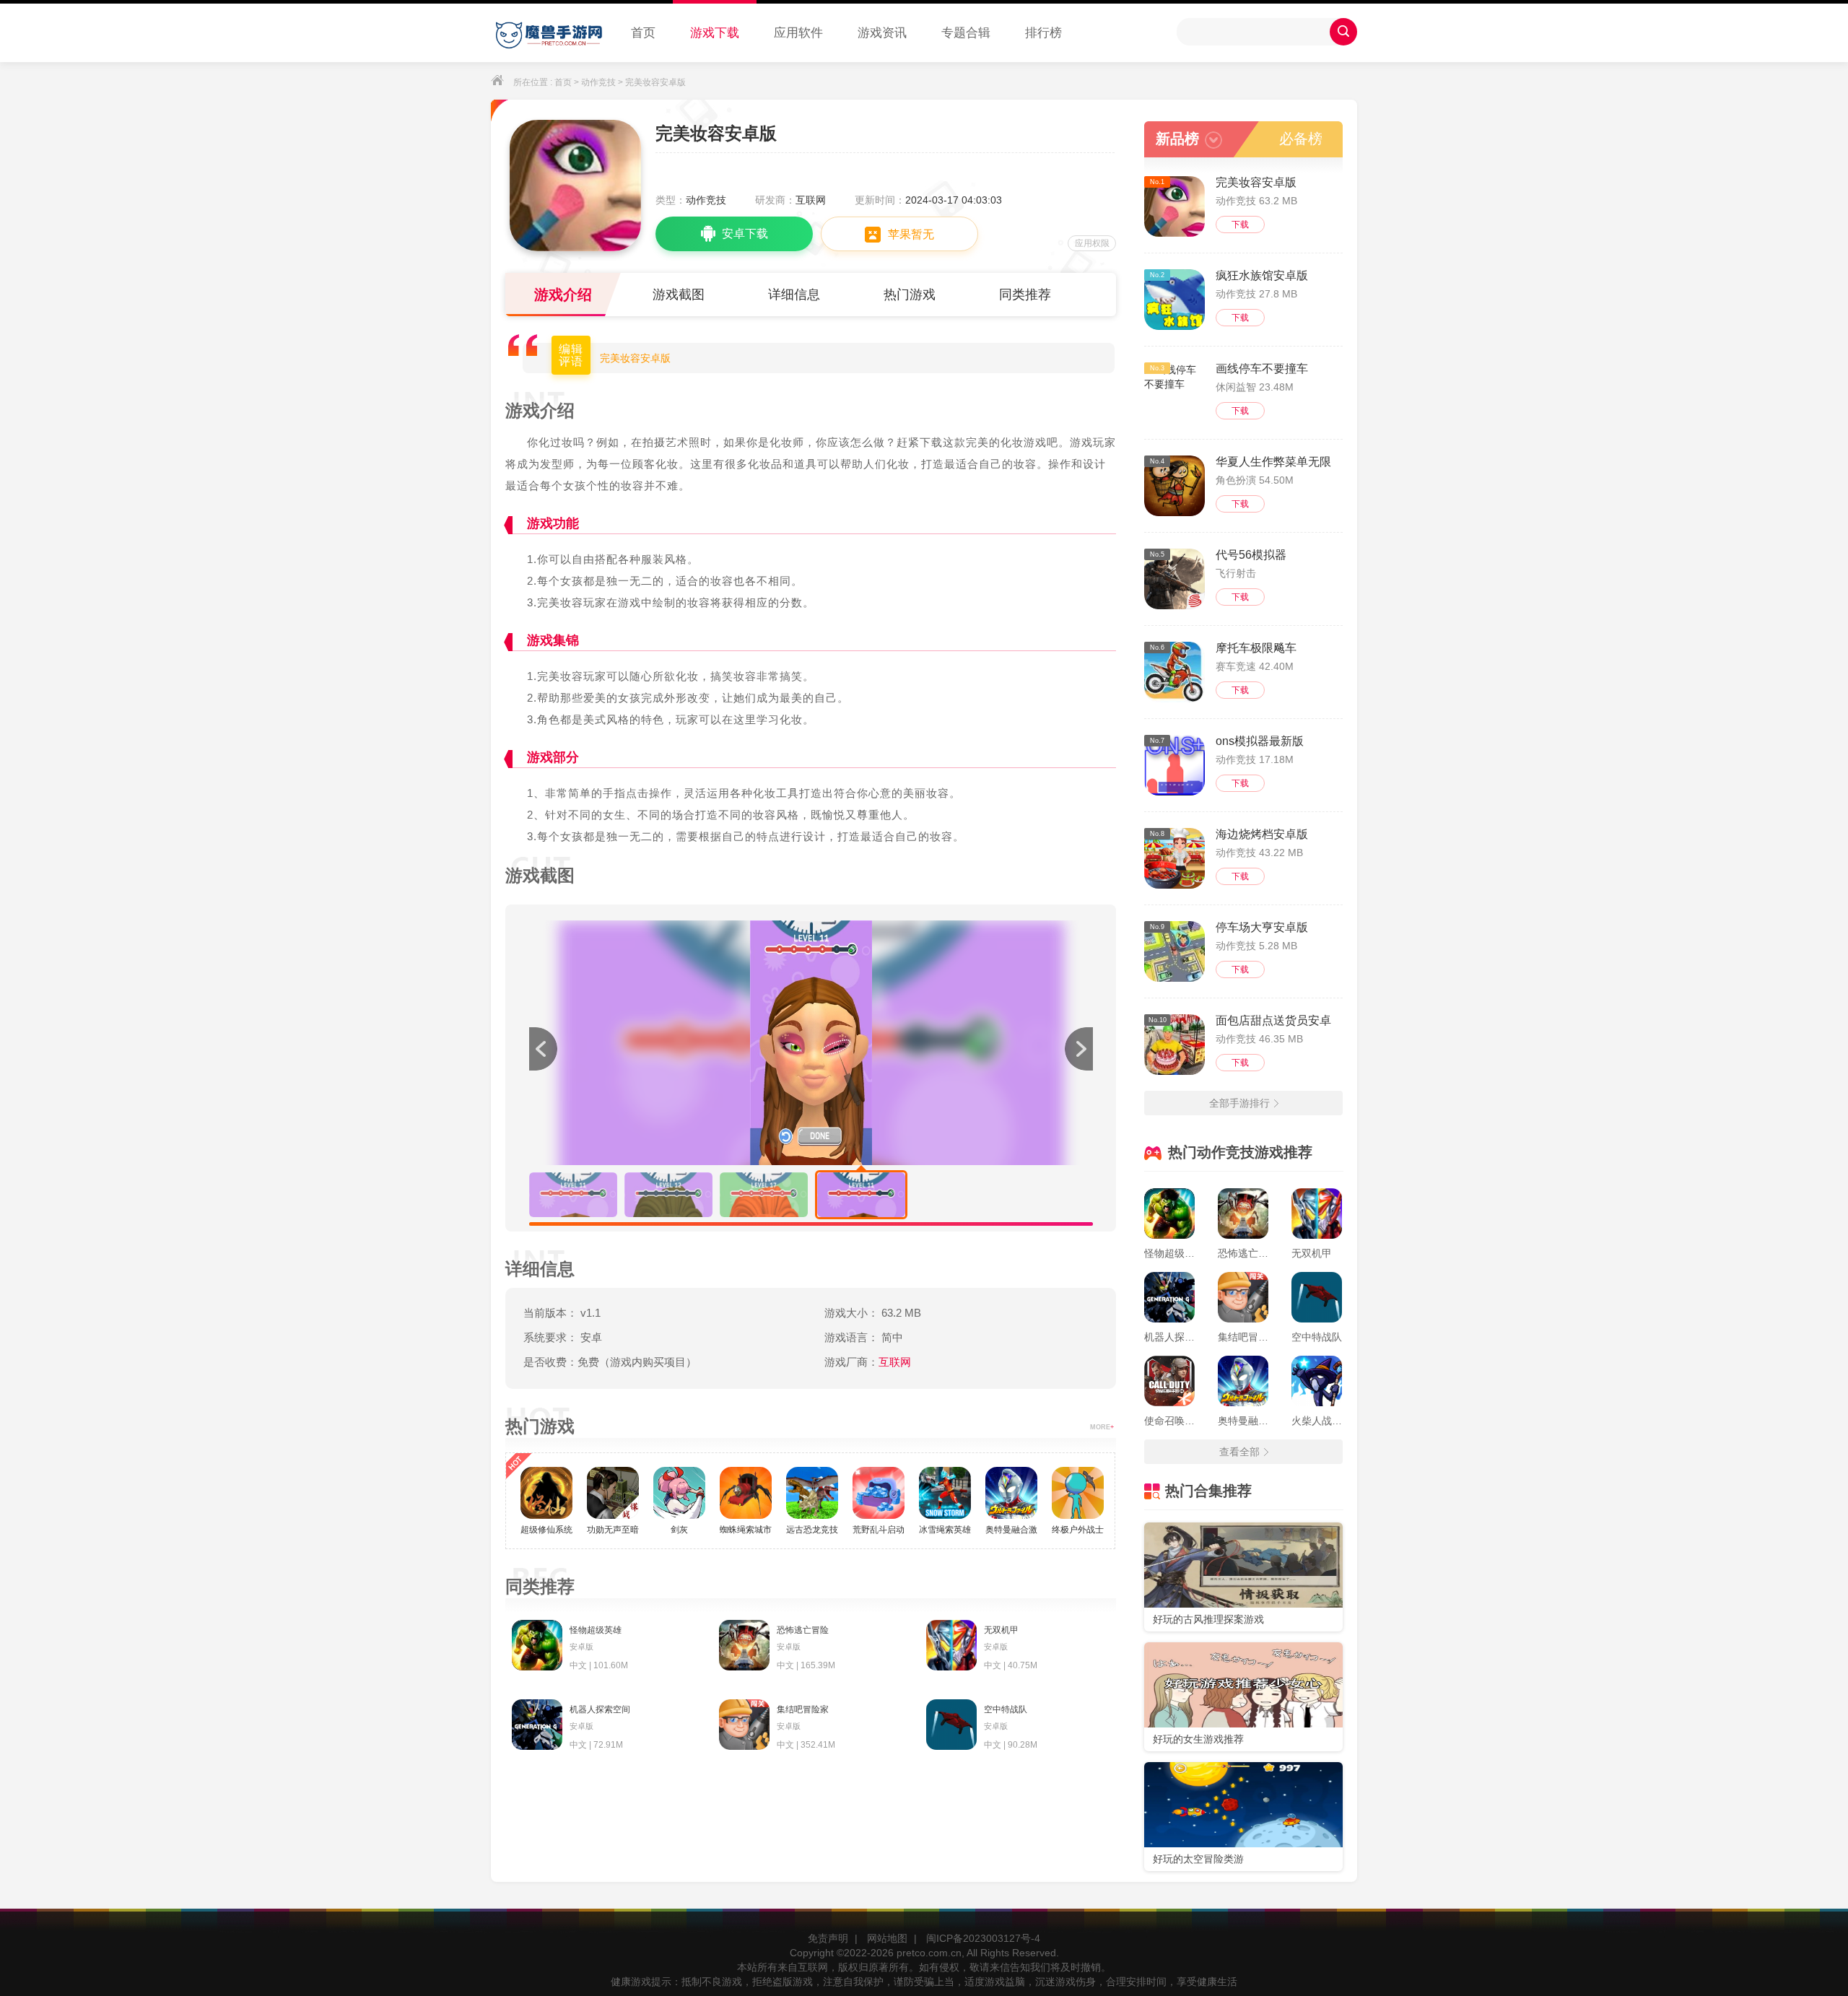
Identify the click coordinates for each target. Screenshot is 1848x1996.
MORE (1102, 1427)
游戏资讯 (882, 33)
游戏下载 (715, 33)
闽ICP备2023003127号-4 (983, 1938)
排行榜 (1043, 33)
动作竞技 (598, 82)
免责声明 (828, 1938)
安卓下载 (745, 234)
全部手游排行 (1239, 1103)
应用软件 (798, 33)
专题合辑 (966, 33)
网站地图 (887, 1938)
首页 (643, 33)
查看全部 (1239, 1452)
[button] (1078, 1049)
